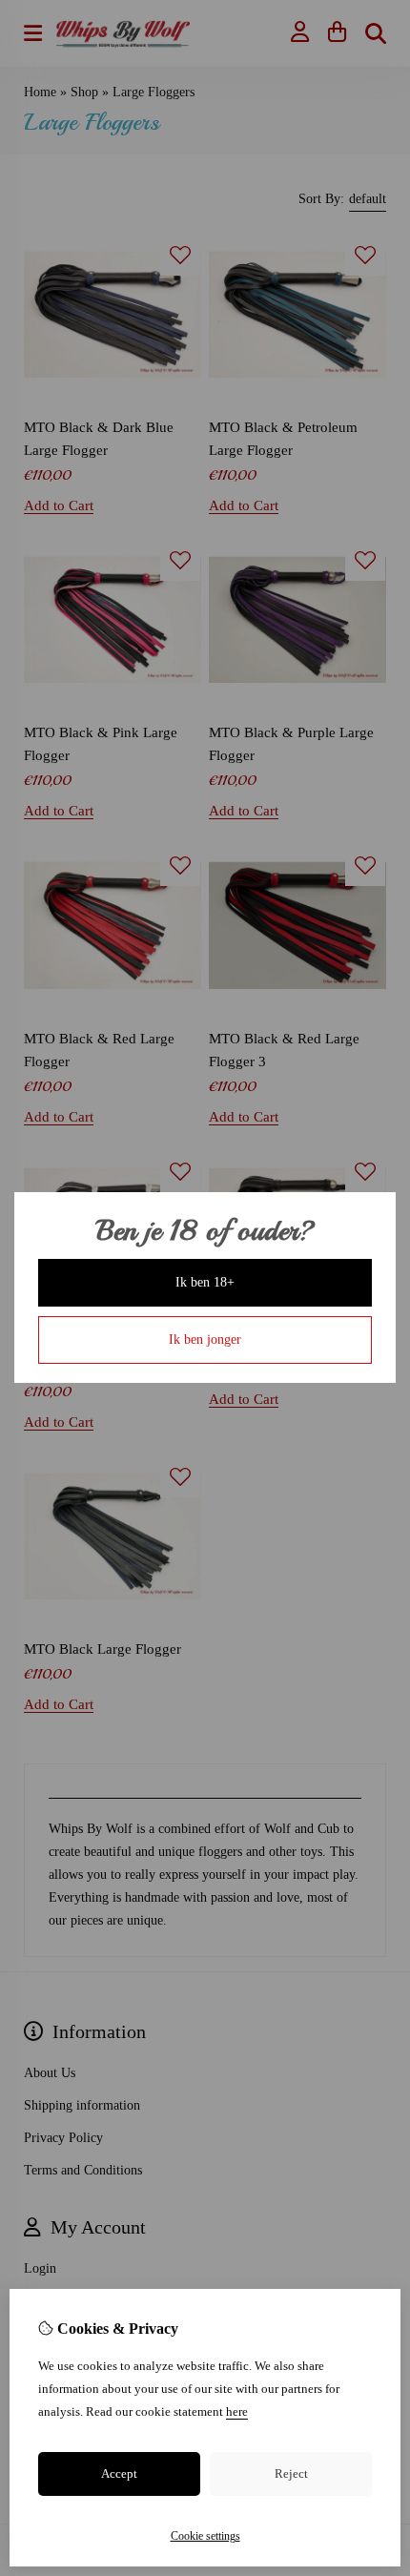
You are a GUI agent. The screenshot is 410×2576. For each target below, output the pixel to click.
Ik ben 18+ (205, 1282)
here (237, 2411)
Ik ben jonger (205, 1340)
